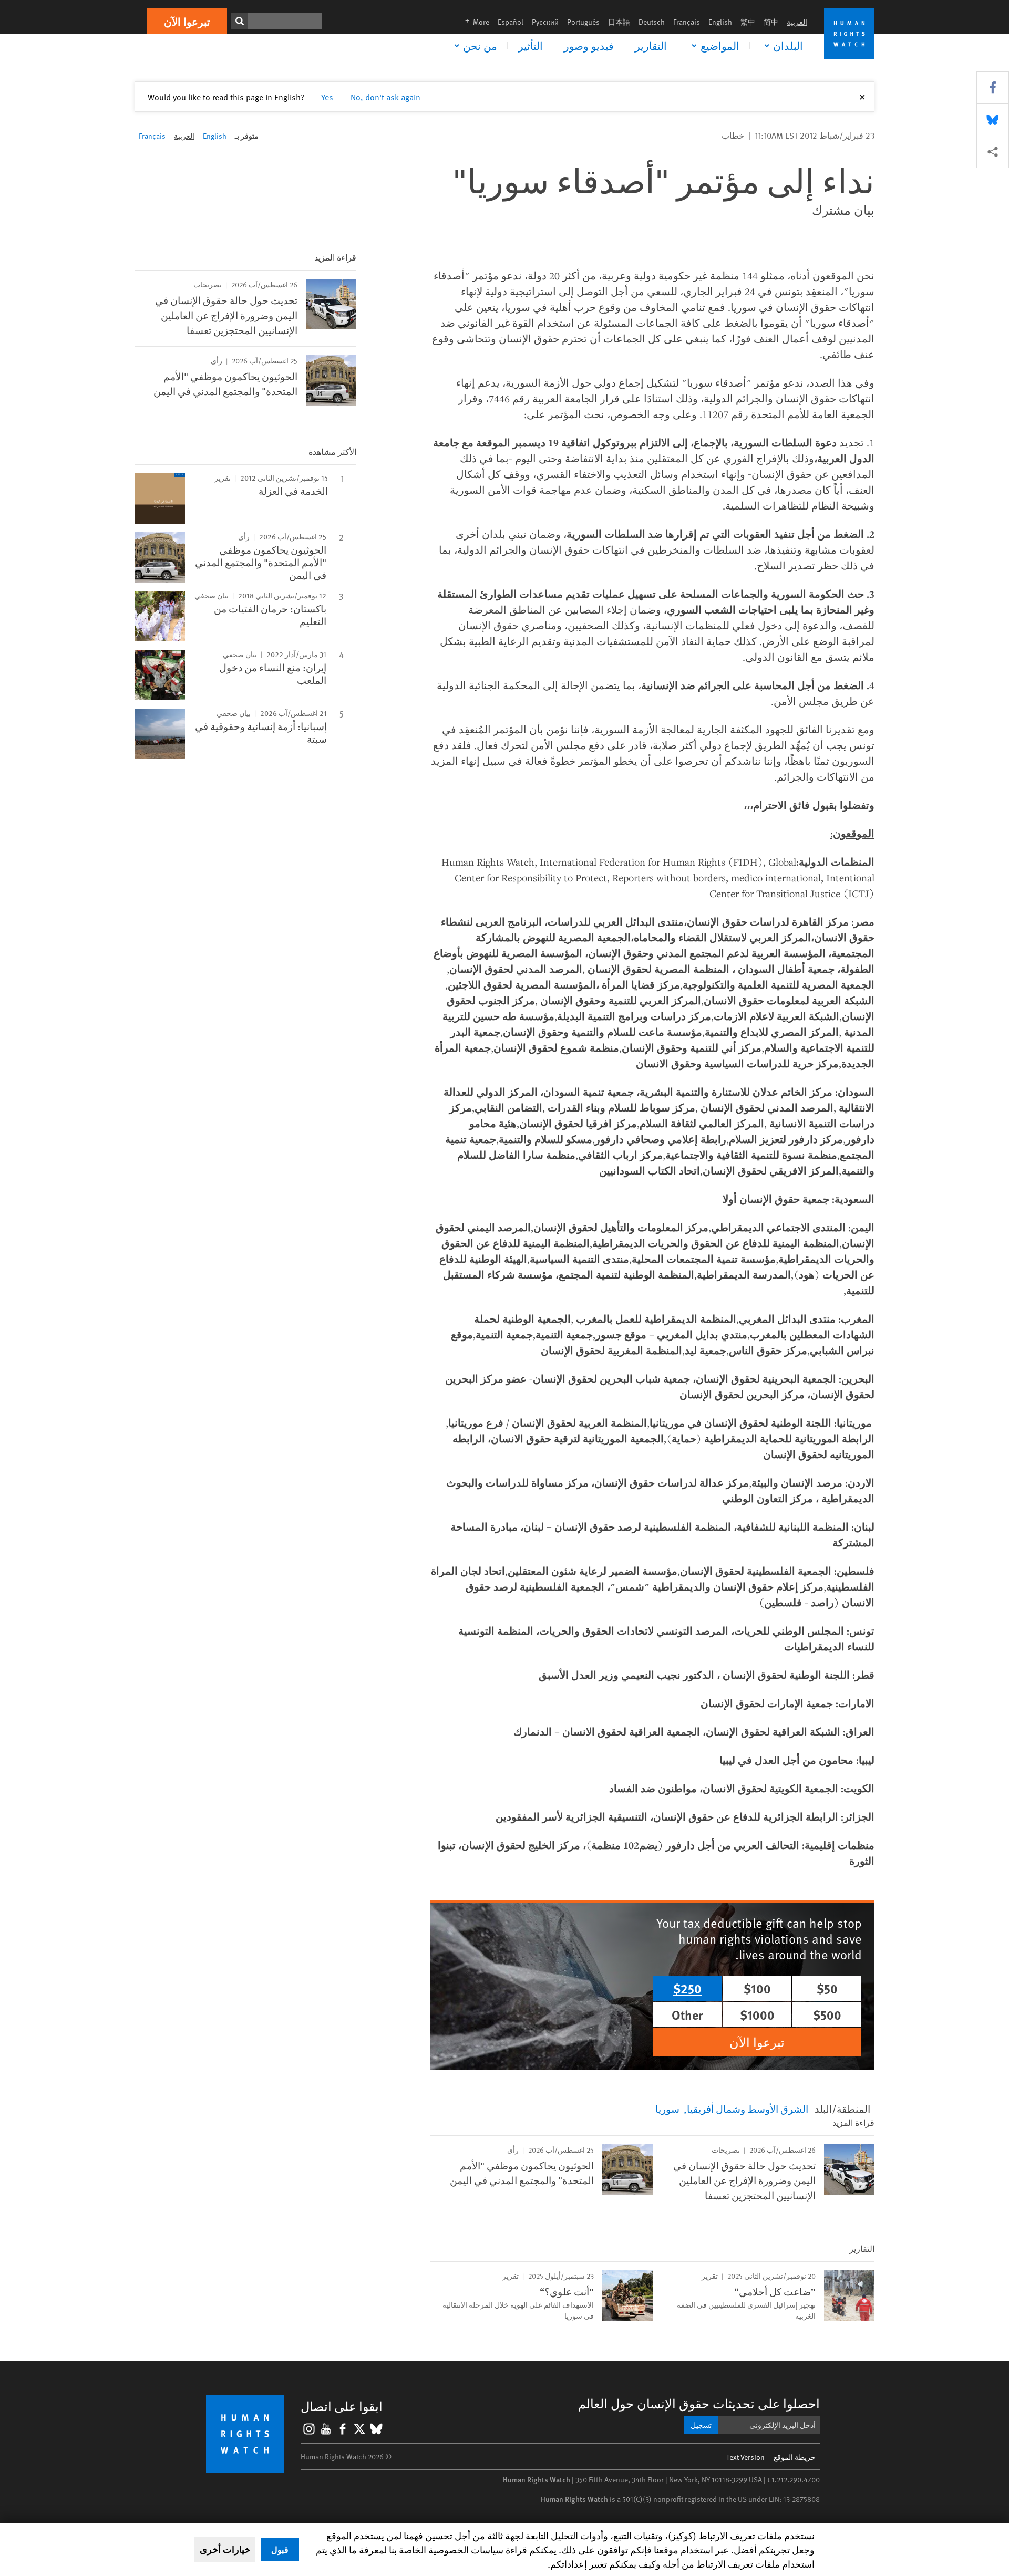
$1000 (757, 2014)
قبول (280, 2549)
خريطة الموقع (795, 2457)
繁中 (748, 22)
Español (511, 22)
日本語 (619, 22)
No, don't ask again (385, 97)
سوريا (667, 2108)
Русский (545, 22)
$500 (827, 2014)
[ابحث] (240, 21)
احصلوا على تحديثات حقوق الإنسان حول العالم (699, 2403)
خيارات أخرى (225, 2549)
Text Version (745, 2457)
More (474, 22)
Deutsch (652, 22)
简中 (771, 22)
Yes (327, 97)
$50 (827, 1988)
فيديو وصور (589, 46)
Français (687, 22)
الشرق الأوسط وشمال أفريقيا (748, 2108)
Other (687, 2014)
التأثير (531, 46)
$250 (687, 1988)
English (720, 22)
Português (583, 22)
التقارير (651, 46)
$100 (757, 1988)
